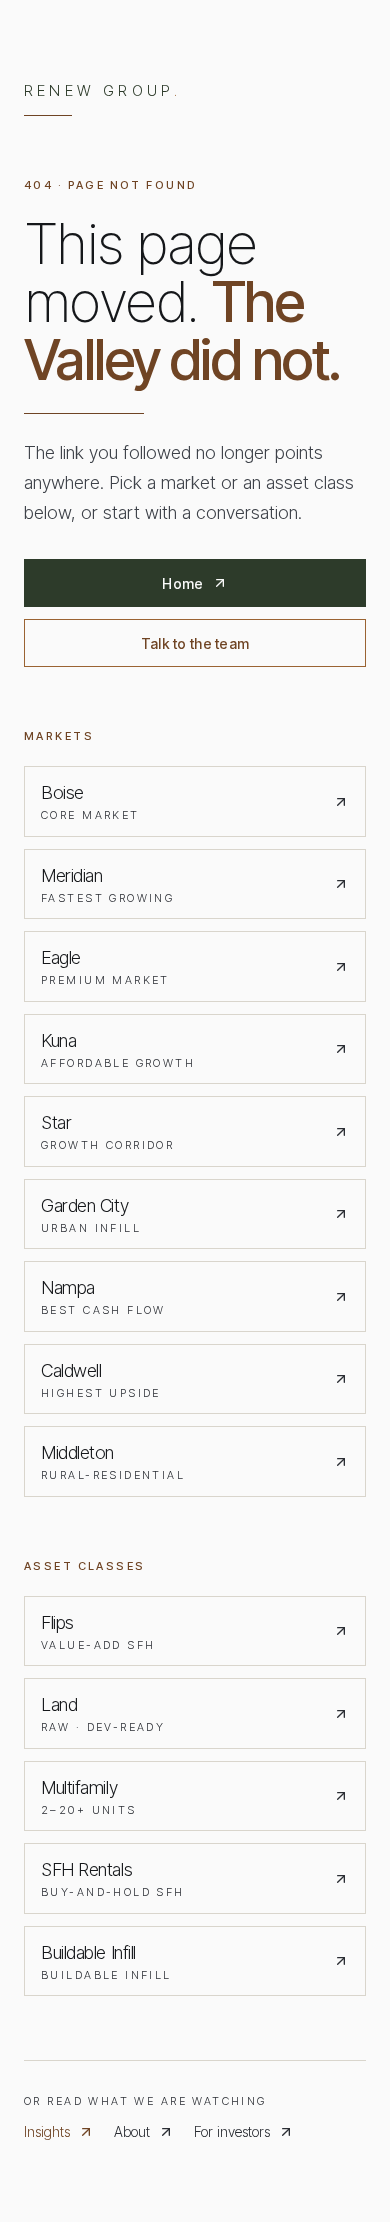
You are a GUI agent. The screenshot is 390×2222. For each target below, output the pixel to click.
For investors (232, 2131)
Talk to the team (195, 643)
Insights (47, 2131)
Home (182, 583)
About (132, 2131)
